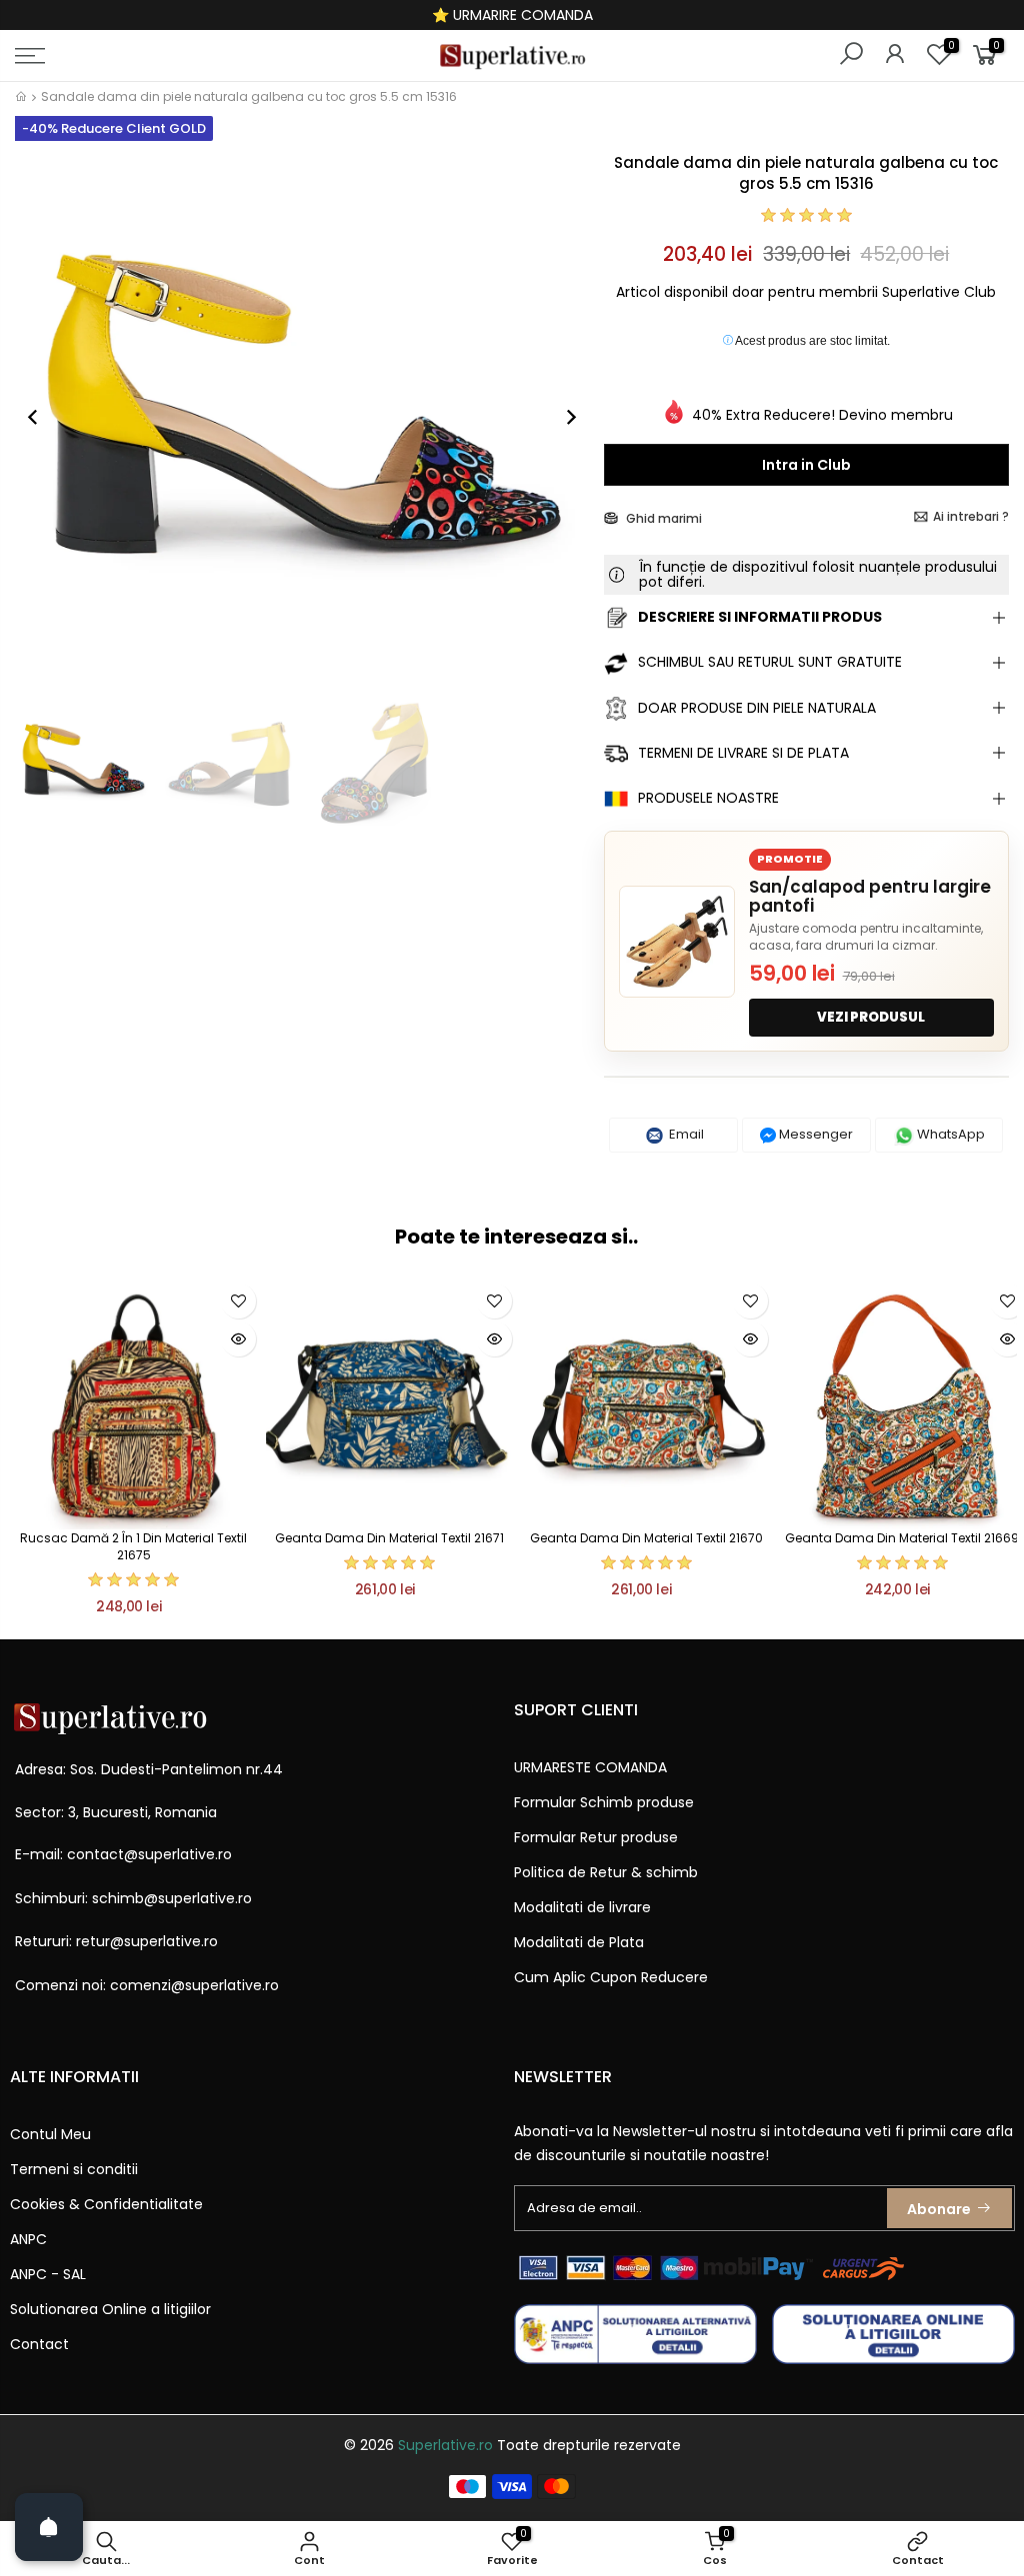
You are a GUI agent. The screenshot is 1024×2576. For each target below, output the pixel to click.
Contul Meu (50, 2134)
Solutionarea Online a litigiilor (110, 2309)
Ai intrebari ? (971, 516)
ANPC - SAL (48, 2274)
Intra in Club (806, 465)
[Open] (49, 2527)
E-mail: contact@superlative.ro (123, 1854)
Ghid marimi (662, 518)
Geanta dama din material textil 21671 (389, 1538)
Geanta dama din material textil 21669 (902, 1538)
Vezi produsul (871, 1017)
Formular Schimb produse (604, 1802)
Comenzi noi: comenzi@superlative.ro (147, 1985)
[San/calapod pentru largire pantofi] (677, 942)
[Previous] (43, 417)
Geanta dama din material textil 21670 (646, 1538)
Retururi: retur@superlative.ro (116, 1941)
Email (685, 1134)
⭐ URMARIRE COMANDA (512, 15)
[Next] (561, 417)
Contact (39, 2344)
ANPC (28, 2239)
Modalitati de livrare (582, 1907)
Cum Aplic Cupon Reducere (611, 1977)
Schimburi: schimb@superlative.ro (133, 1898)
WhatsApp (949, 1134)
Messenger (814, 1134)
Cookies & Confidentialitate (106, 2204)
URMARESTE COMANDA (590, 1767)
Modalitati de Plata (579, 1942)
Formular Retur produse (596, 1837)
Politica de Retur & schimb (606, 1872)
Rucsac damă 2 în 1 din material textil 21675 (133, 1546)
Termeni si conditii (74, 2169)
